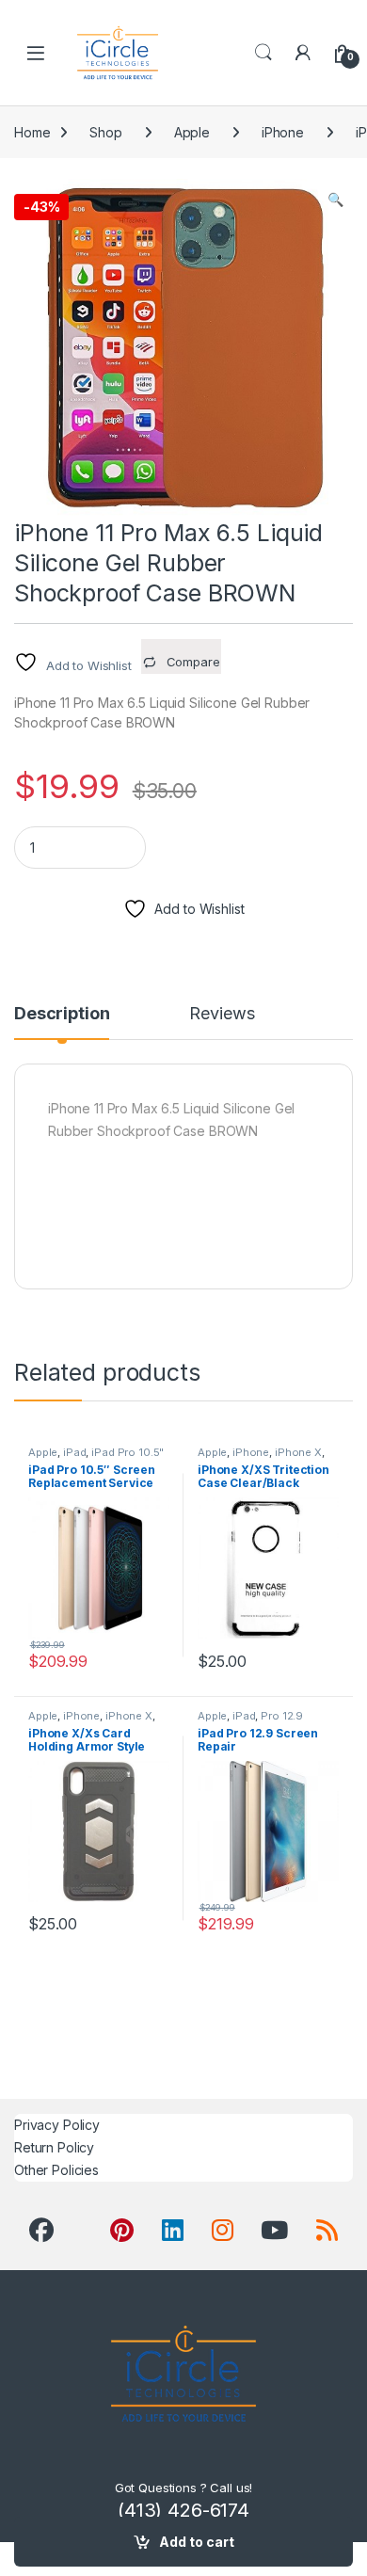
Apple (192, 132)
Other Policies (56, 2170)
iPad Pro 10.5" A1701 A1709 (96, 1458)
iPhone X (298, 1452)
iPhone (283, 132)
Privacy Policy (57, 2125)
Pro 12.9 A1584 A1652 (250, 1721)
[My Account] (303, 53)
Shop (105, 132)
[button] (335, 200)
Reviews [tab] (222, 1014)
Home (32, 132)
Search (263, 53)
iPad (74, 1452)
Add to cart (197, 2542)
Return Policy (54, 2147)
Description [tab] (62, 1014)
